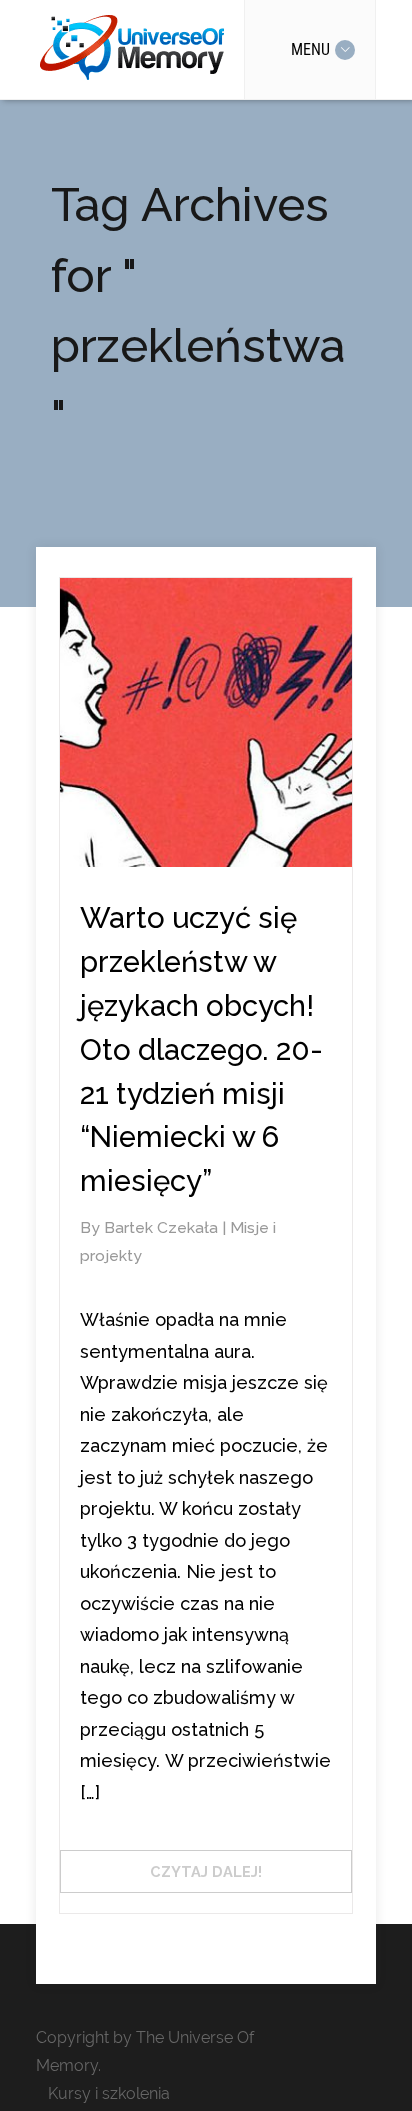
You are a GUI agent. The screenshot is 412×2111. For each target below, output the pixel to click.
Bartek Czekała (163, 1227)
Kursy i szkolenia (109, 2093)
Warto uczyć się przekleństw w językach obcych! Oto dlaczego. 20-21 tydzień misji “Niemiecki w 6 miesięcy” (201, 1049)
